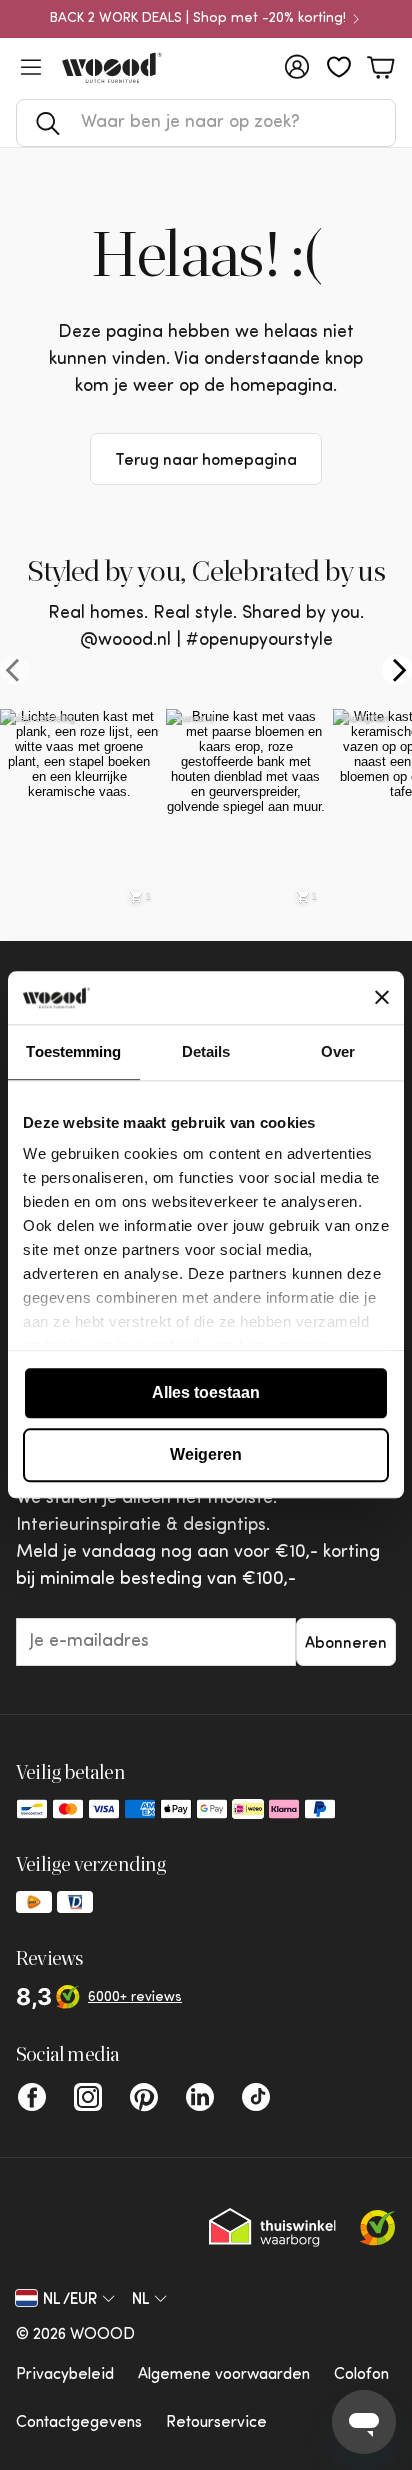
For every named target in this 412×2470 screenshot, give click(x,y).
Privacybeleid (65, 2375)
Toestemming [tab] (73, 1051)
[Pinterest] (144, 2097)
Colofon (361, 2375)
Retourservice (216, 2423)
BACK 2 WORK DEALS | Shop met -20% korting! (198, 19)
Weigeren (206, 1454)
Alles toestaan (206, 1392)
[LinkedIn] (200, 2097)
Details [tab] (206, 1051)
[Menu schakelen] (31, 67)
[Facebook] (32, 2097)
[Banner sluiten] (382, 998)
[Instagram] (88, 2097)
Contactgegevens (79, 2423)
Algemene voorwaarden (224, 2375)
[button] (206, 123)
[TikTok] (256, 2097)
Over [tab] (338, 1051)
